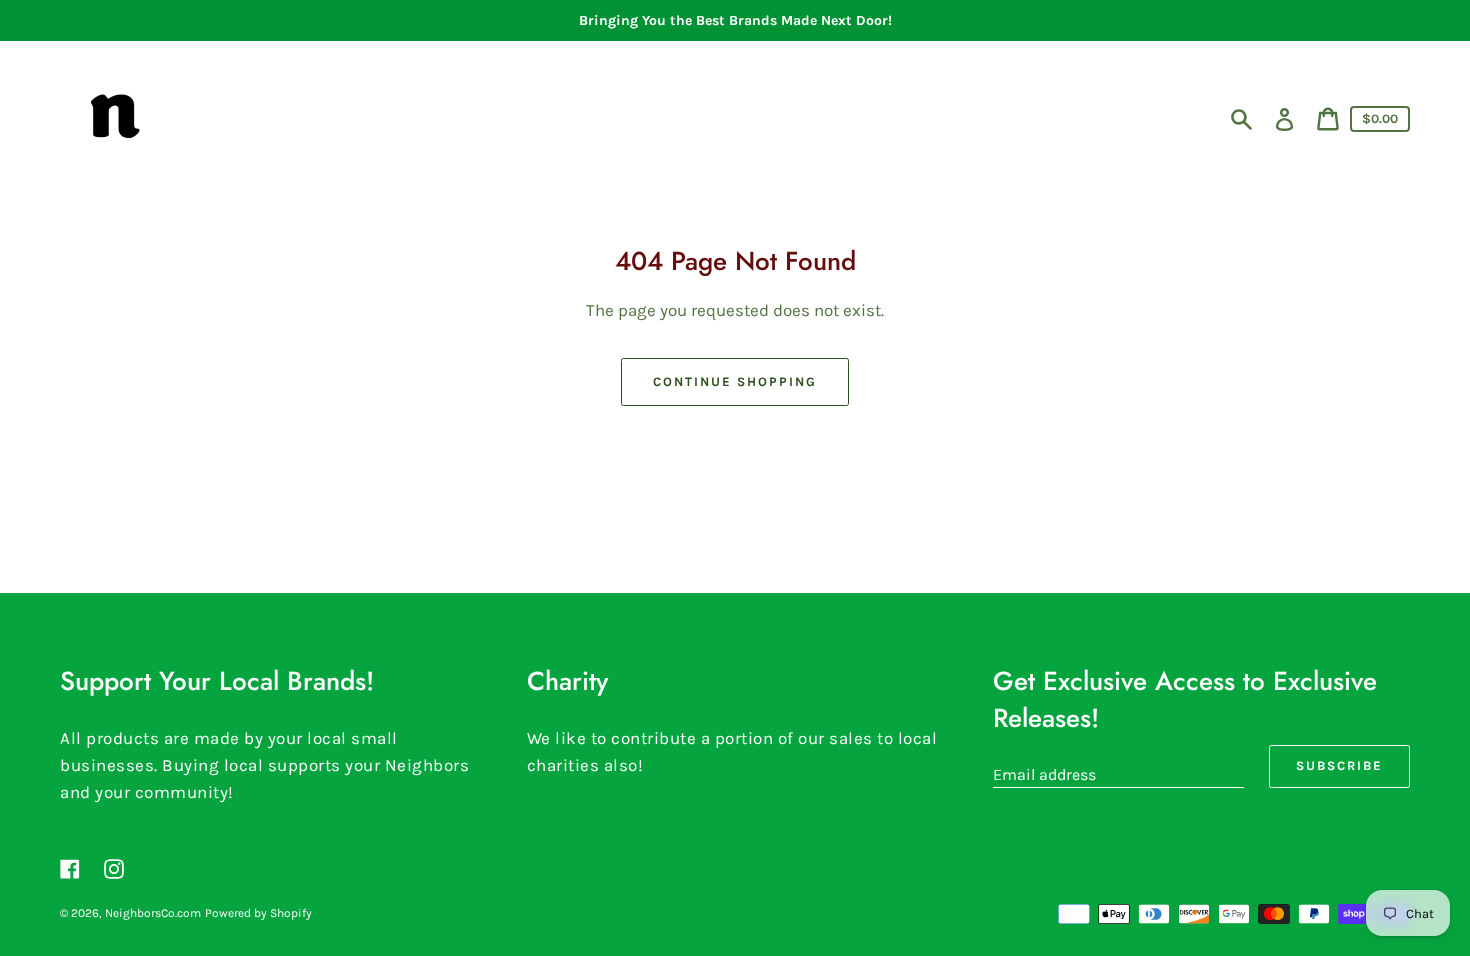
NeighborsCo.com (153, 913)
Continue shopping (734, 381)
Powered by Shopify (258, 913)
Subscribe (1339, 765)
